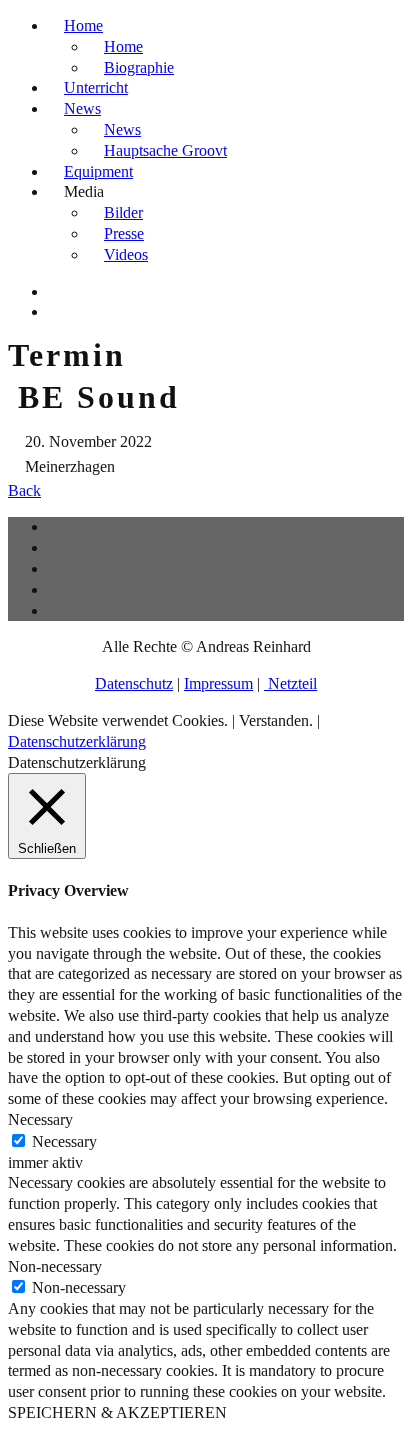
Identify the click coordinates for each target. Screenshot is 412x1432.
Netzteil (290, 683)
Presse (124, 233)
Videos (126, 254)
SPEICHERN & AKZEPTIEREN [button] (117, 1412)
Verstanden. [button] (276, 720)
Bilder (123, 212)
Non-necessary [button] (55, 1266)
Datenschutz (134, 683)
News (82, 108)
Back (24, 490)
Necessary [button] (40, 1119)
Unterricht (96, 87)
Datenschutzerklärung (77, 741)
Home (83, 25)
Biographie (139, 67)
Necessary (64, 1141)
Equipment (98, 171)
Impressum (218, 683)
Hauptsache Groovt (165, 150)
